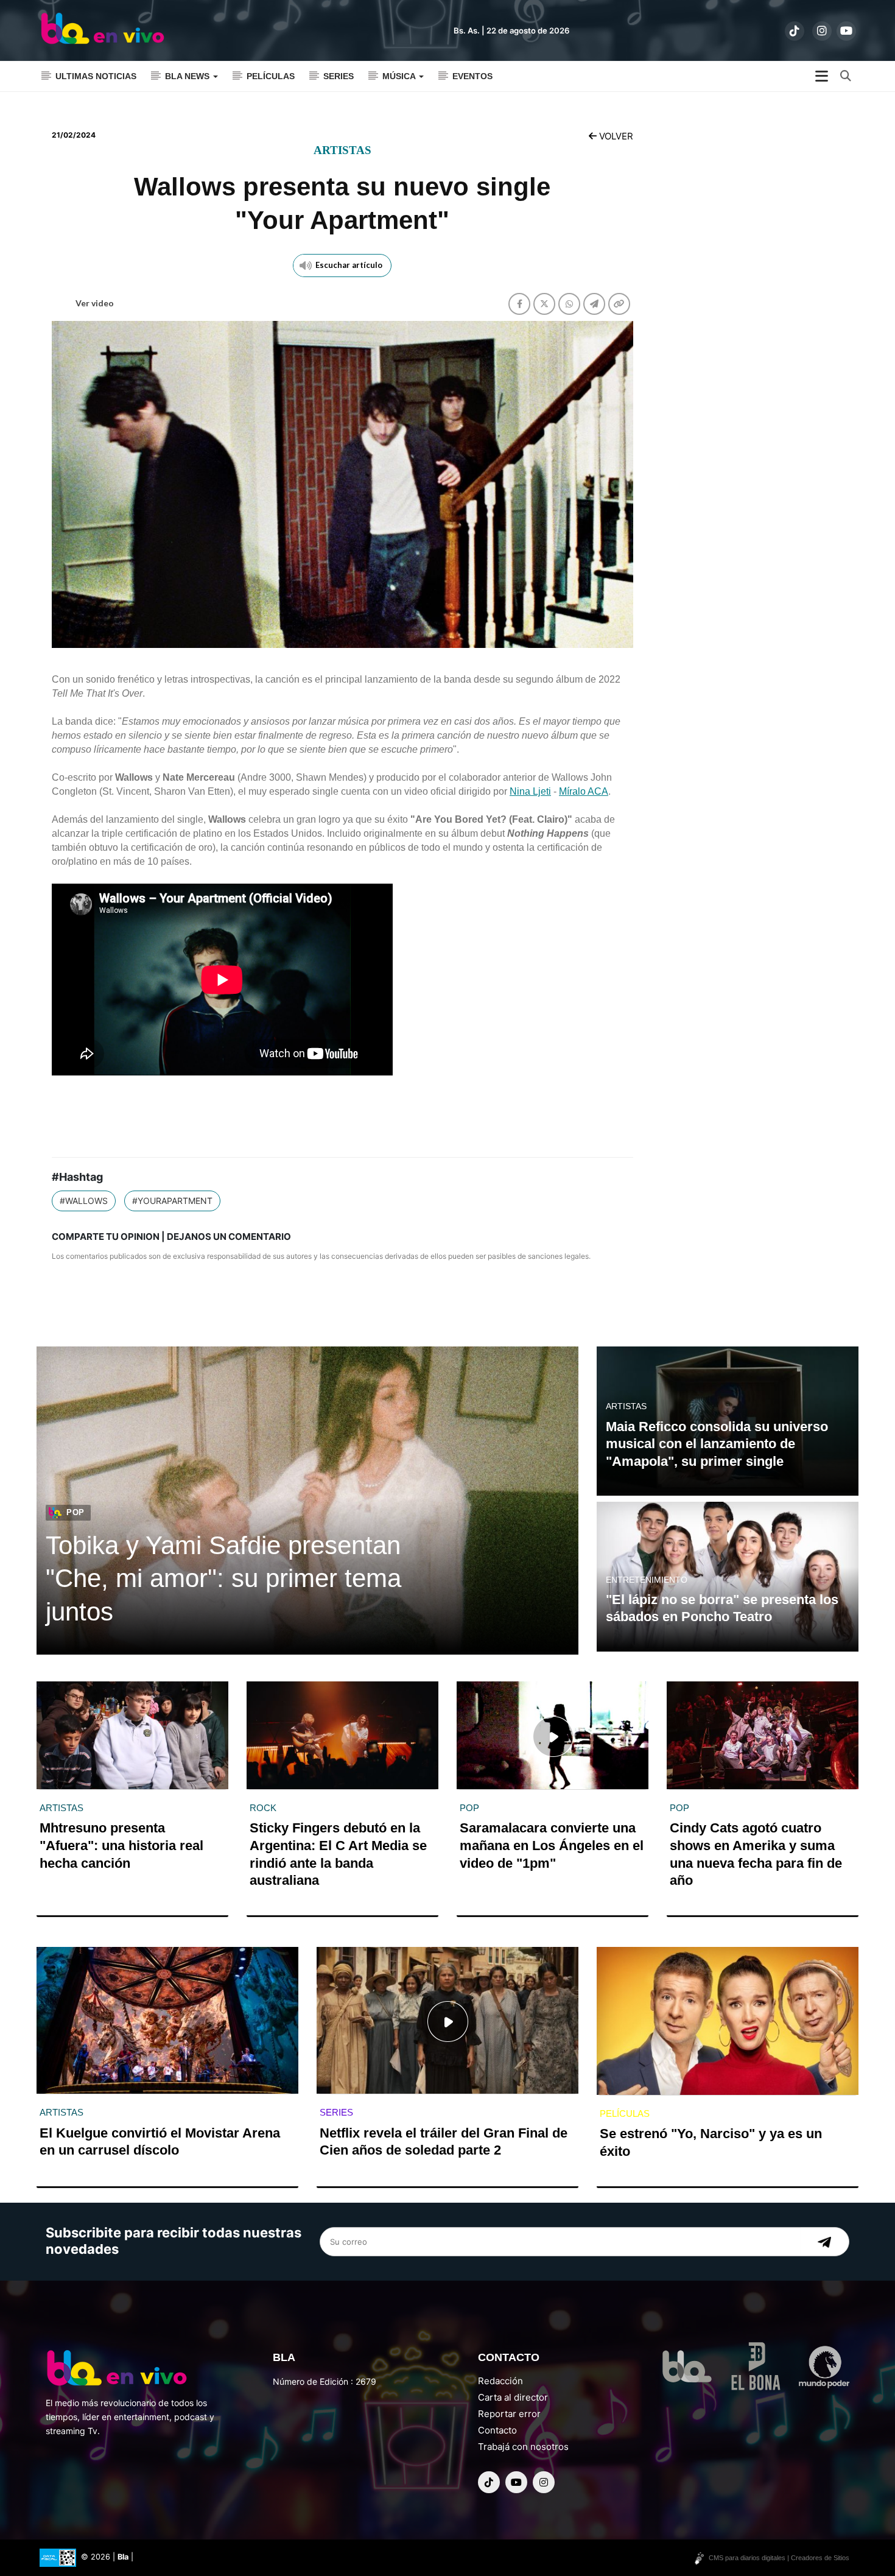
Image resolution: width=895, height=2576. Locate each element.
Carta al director (513, 2397)
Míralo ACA (584, 791)
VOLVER (615, 136)
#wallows (84, 1201)
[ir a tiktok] (795, 31)
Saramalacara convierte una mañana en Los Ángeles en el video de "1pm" (552, 1845)
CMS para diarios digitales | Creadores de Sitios (779, 2558)
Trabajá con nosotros (523, 2447)
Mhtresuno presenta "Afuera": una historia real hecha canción (121, 1845)
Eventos (472, 76)
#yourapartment (172, 1201)
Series (339, 76)
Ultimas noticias (96, 76)
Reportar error (509, 2414)
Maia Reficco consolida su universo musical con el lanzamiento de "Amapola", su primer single (717, 1444)
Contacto (497, 2430)
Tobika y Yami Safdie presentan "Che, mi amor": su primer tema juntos (223, 1578)
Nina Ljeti (530, 791)
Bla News (188, 76)
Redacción (500, 2381)
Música (400, 76)
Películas (271, 76)
